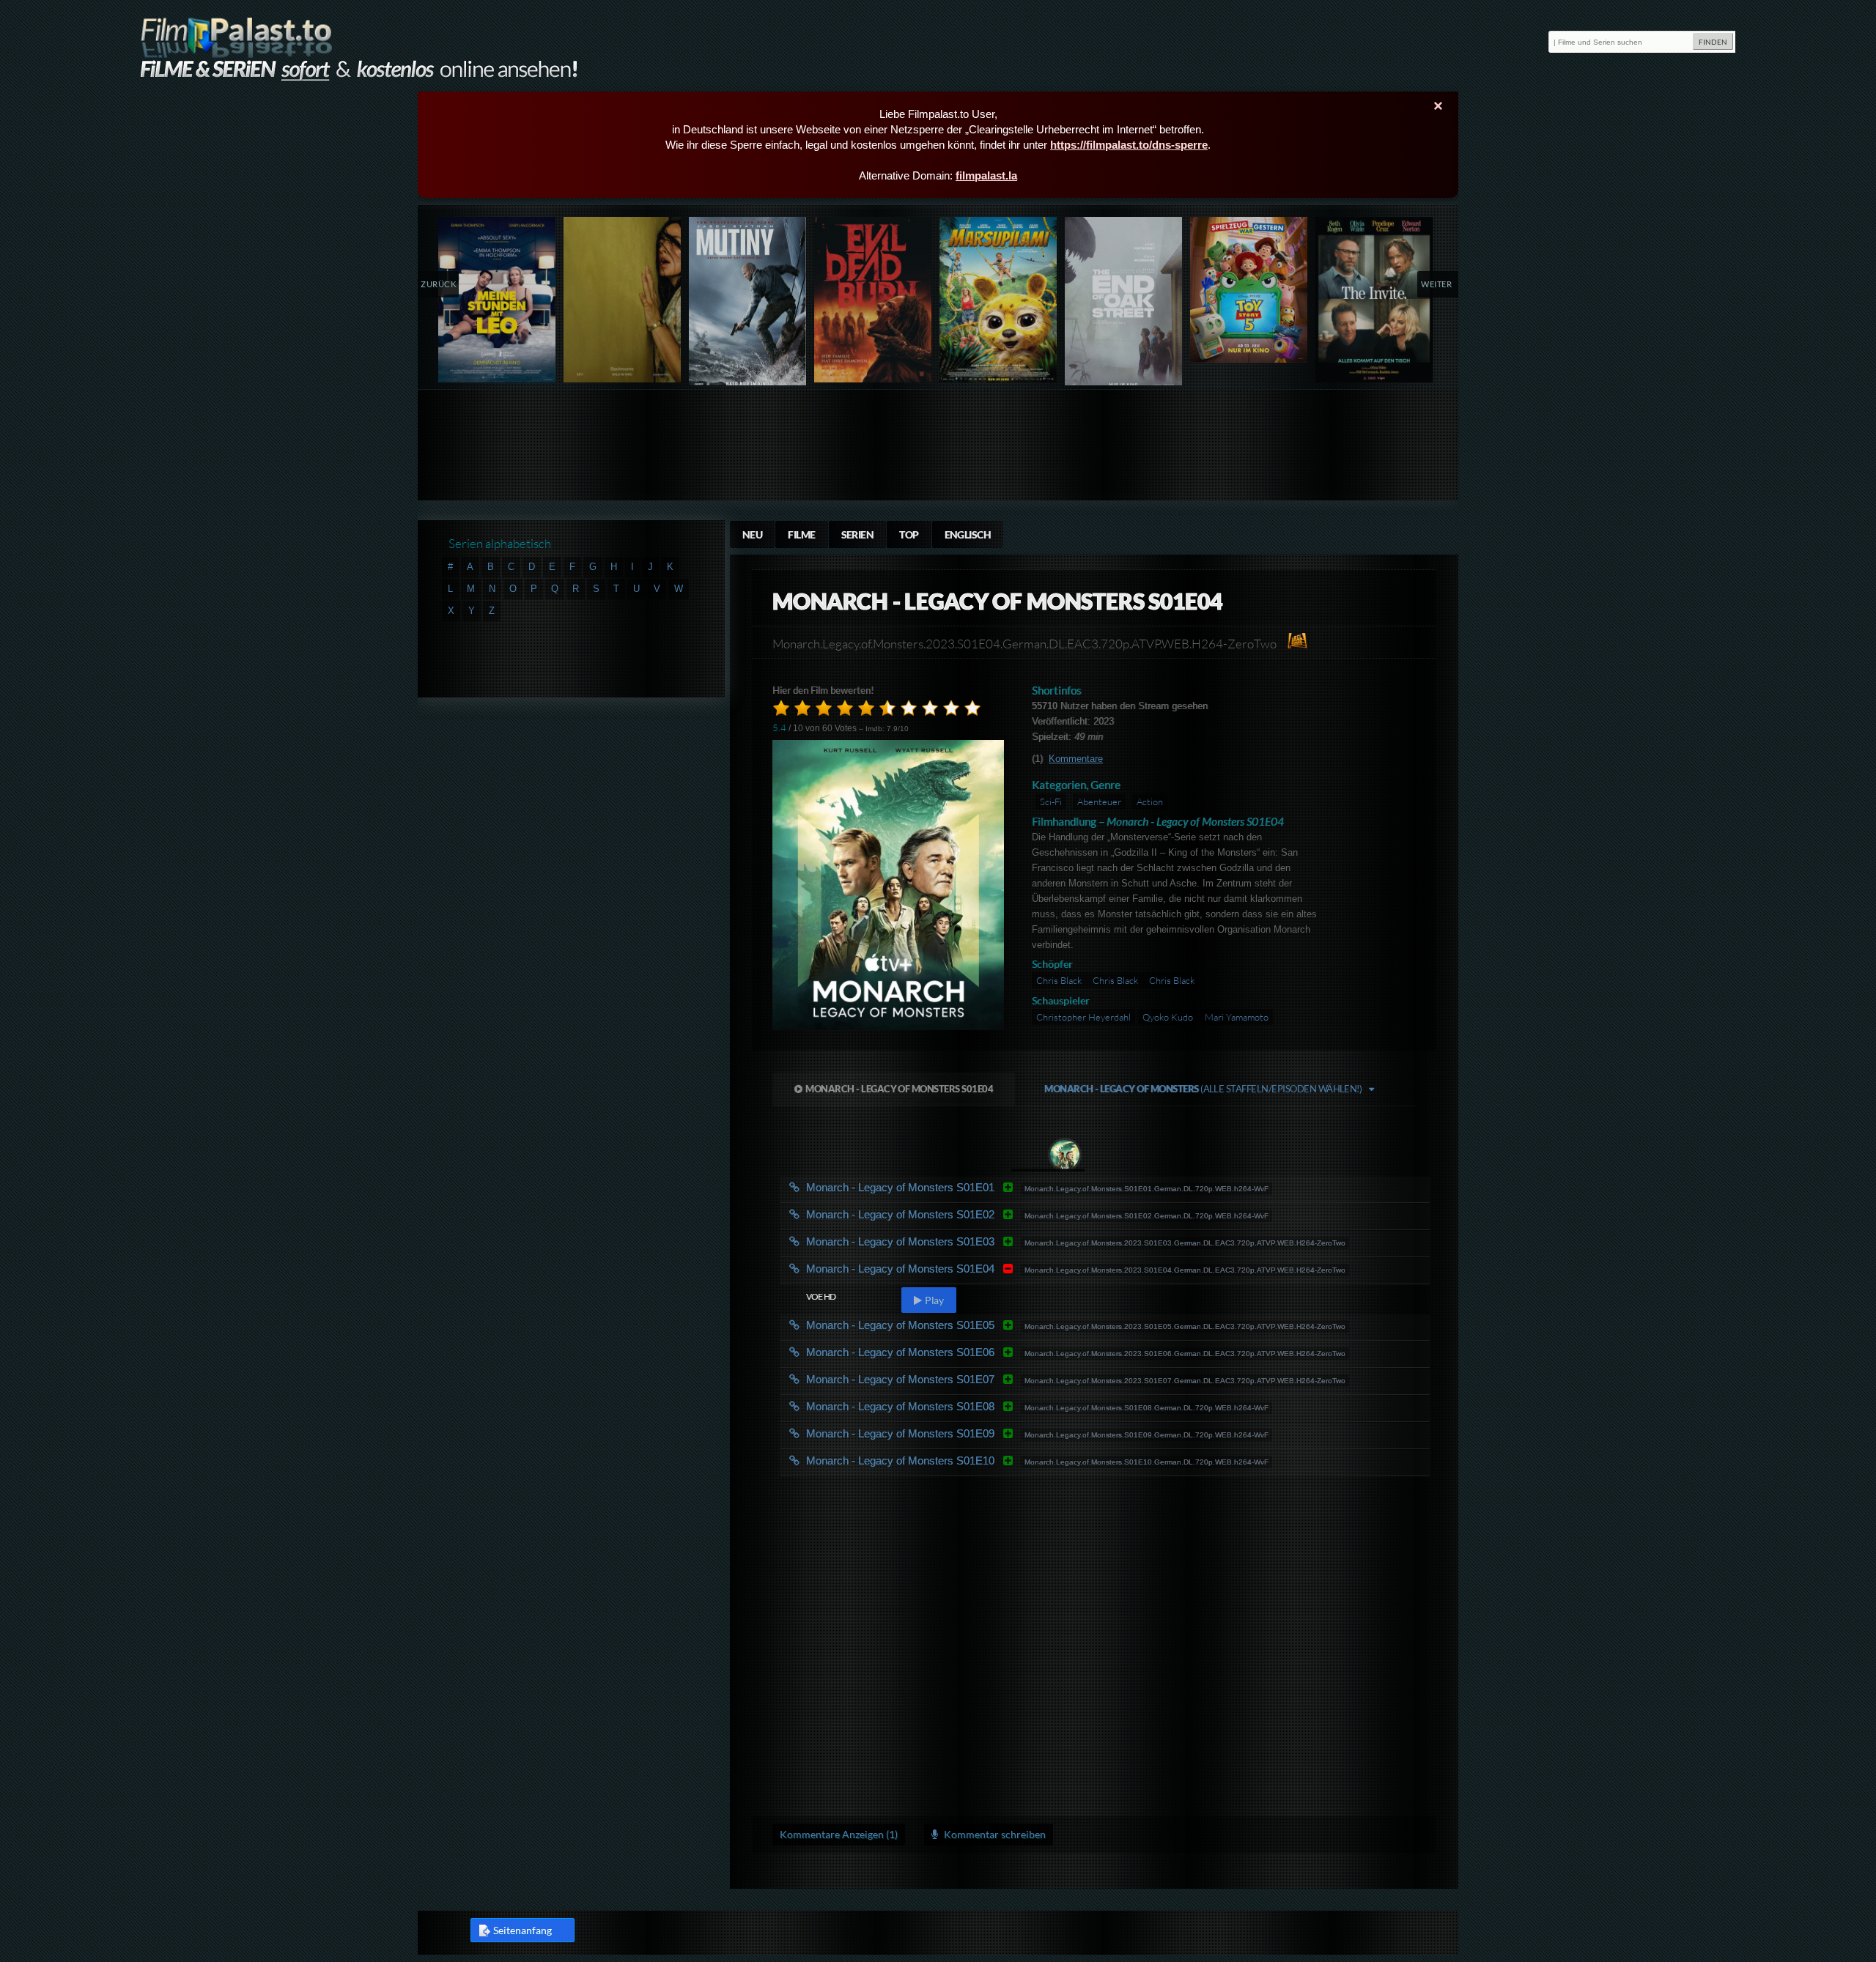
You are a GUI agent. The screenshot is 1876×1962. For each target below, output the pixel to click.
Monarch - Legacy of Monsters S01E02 (924, 1214)
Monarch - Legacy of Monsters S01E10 (924, 1461)
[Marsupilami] (998, 300)
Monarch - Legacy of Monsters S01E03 (924, 1241)
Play (934, 1300)
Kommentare (1076, 759)
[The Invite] (1374, 300)
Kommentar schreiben (994, 1834)
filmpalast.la (986, 175)
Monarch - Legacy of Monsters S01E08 (924, 1406)
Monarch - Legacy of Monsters (1203, 1089)
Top (909, 534)
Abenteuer (1099, 802)
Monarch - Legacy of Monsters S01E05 (924, 1325)
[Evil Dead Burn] (873, 300)
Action (1150, 802)
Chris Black (1060, 980)
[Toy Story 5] (1249, 290)
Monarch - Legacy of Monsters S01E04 (899, 1089)
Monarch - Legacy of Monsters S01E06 (924, 1352)
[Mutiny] (748, 304)
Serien (858, 534)
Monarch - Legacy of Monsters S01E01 (924, 1187)
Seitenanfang (522, 1930)
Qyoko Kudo (1168, 1017)
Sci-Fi (1051, 802)
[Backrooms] (623, 300)
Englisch (968, 534)
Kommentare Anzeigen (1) (839, 1834)
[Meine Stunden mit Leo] (497, 300)
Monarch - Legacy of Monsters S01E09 (924, 1433)
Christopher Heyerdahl (1083, 1017)
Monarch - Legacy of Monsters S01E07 (924, 1379)
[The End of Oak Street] (1124, 304)
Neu (752, 534)
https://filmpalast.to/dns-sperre (1129, 145)
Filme (801, 534)
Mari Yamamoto (1237, 1017)
